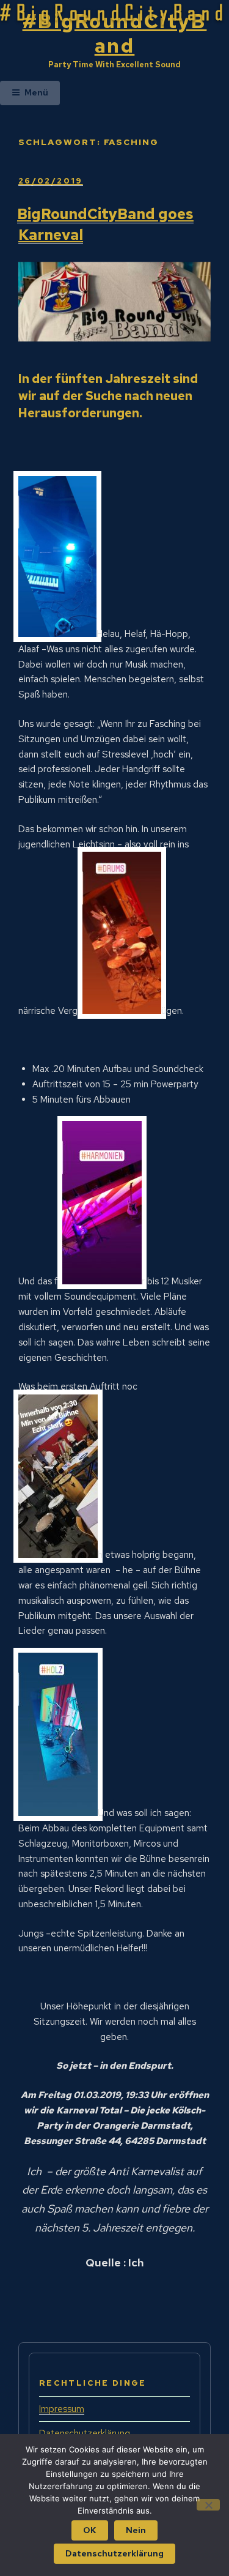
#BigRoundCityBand (115, 33)
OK (90, 2530)
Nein (136, 2530)
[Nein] (208, 2505)
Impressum (62, 2409)
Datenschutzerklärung (114, 2553)
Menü (36, 92)
